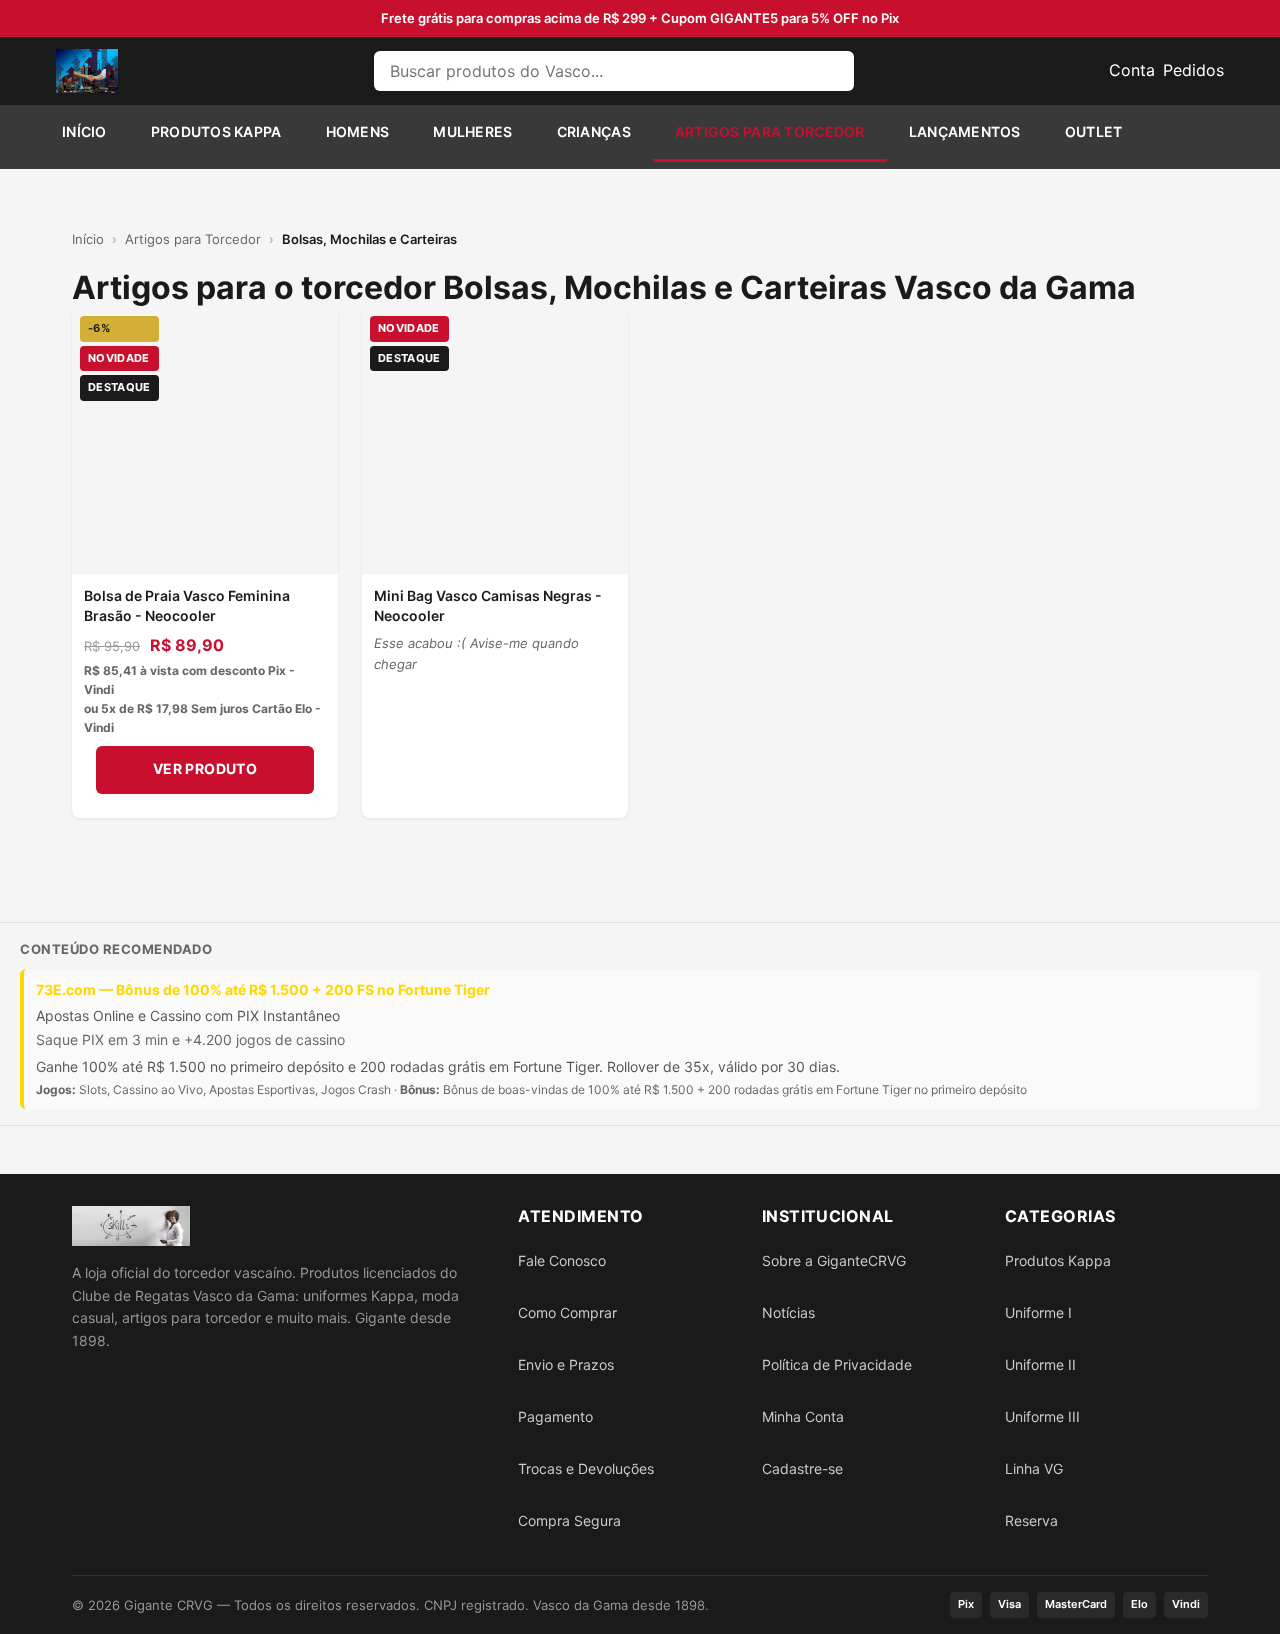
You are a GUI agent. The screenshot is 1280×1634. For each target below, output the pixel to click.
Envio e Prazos (566, 1364)
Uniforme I (1038, 1312)
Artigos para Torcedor (770, 131)
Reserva (1031, 1520)
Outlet (1094, 131)
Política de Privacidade (837, 1364)
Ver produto (205, 768)
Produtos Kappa (216, 131)
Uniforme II (1040, 1364)
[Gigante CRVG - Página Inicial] (87, 71)
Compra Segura (569, 1520)
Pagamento (555, 1416)
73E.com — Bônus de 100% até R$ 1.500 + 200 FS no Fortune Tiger (263, 989)
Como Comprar (567, 1312)
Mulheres (472, 131)
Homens (358, 131)
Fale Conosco (562, 1260)
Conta (1132, 70)
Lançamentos (965, 131)
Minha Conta (803, 1416)
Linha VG (1034, 1468)
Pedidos (1193, 70)
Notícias (788, 1312)
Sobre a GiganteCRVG (834, 1260)
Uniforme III (1042, 1416)
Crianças (594, 131)
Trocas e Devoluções (586, 1468)
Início (84, 131)
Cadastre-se (802, 1468)
